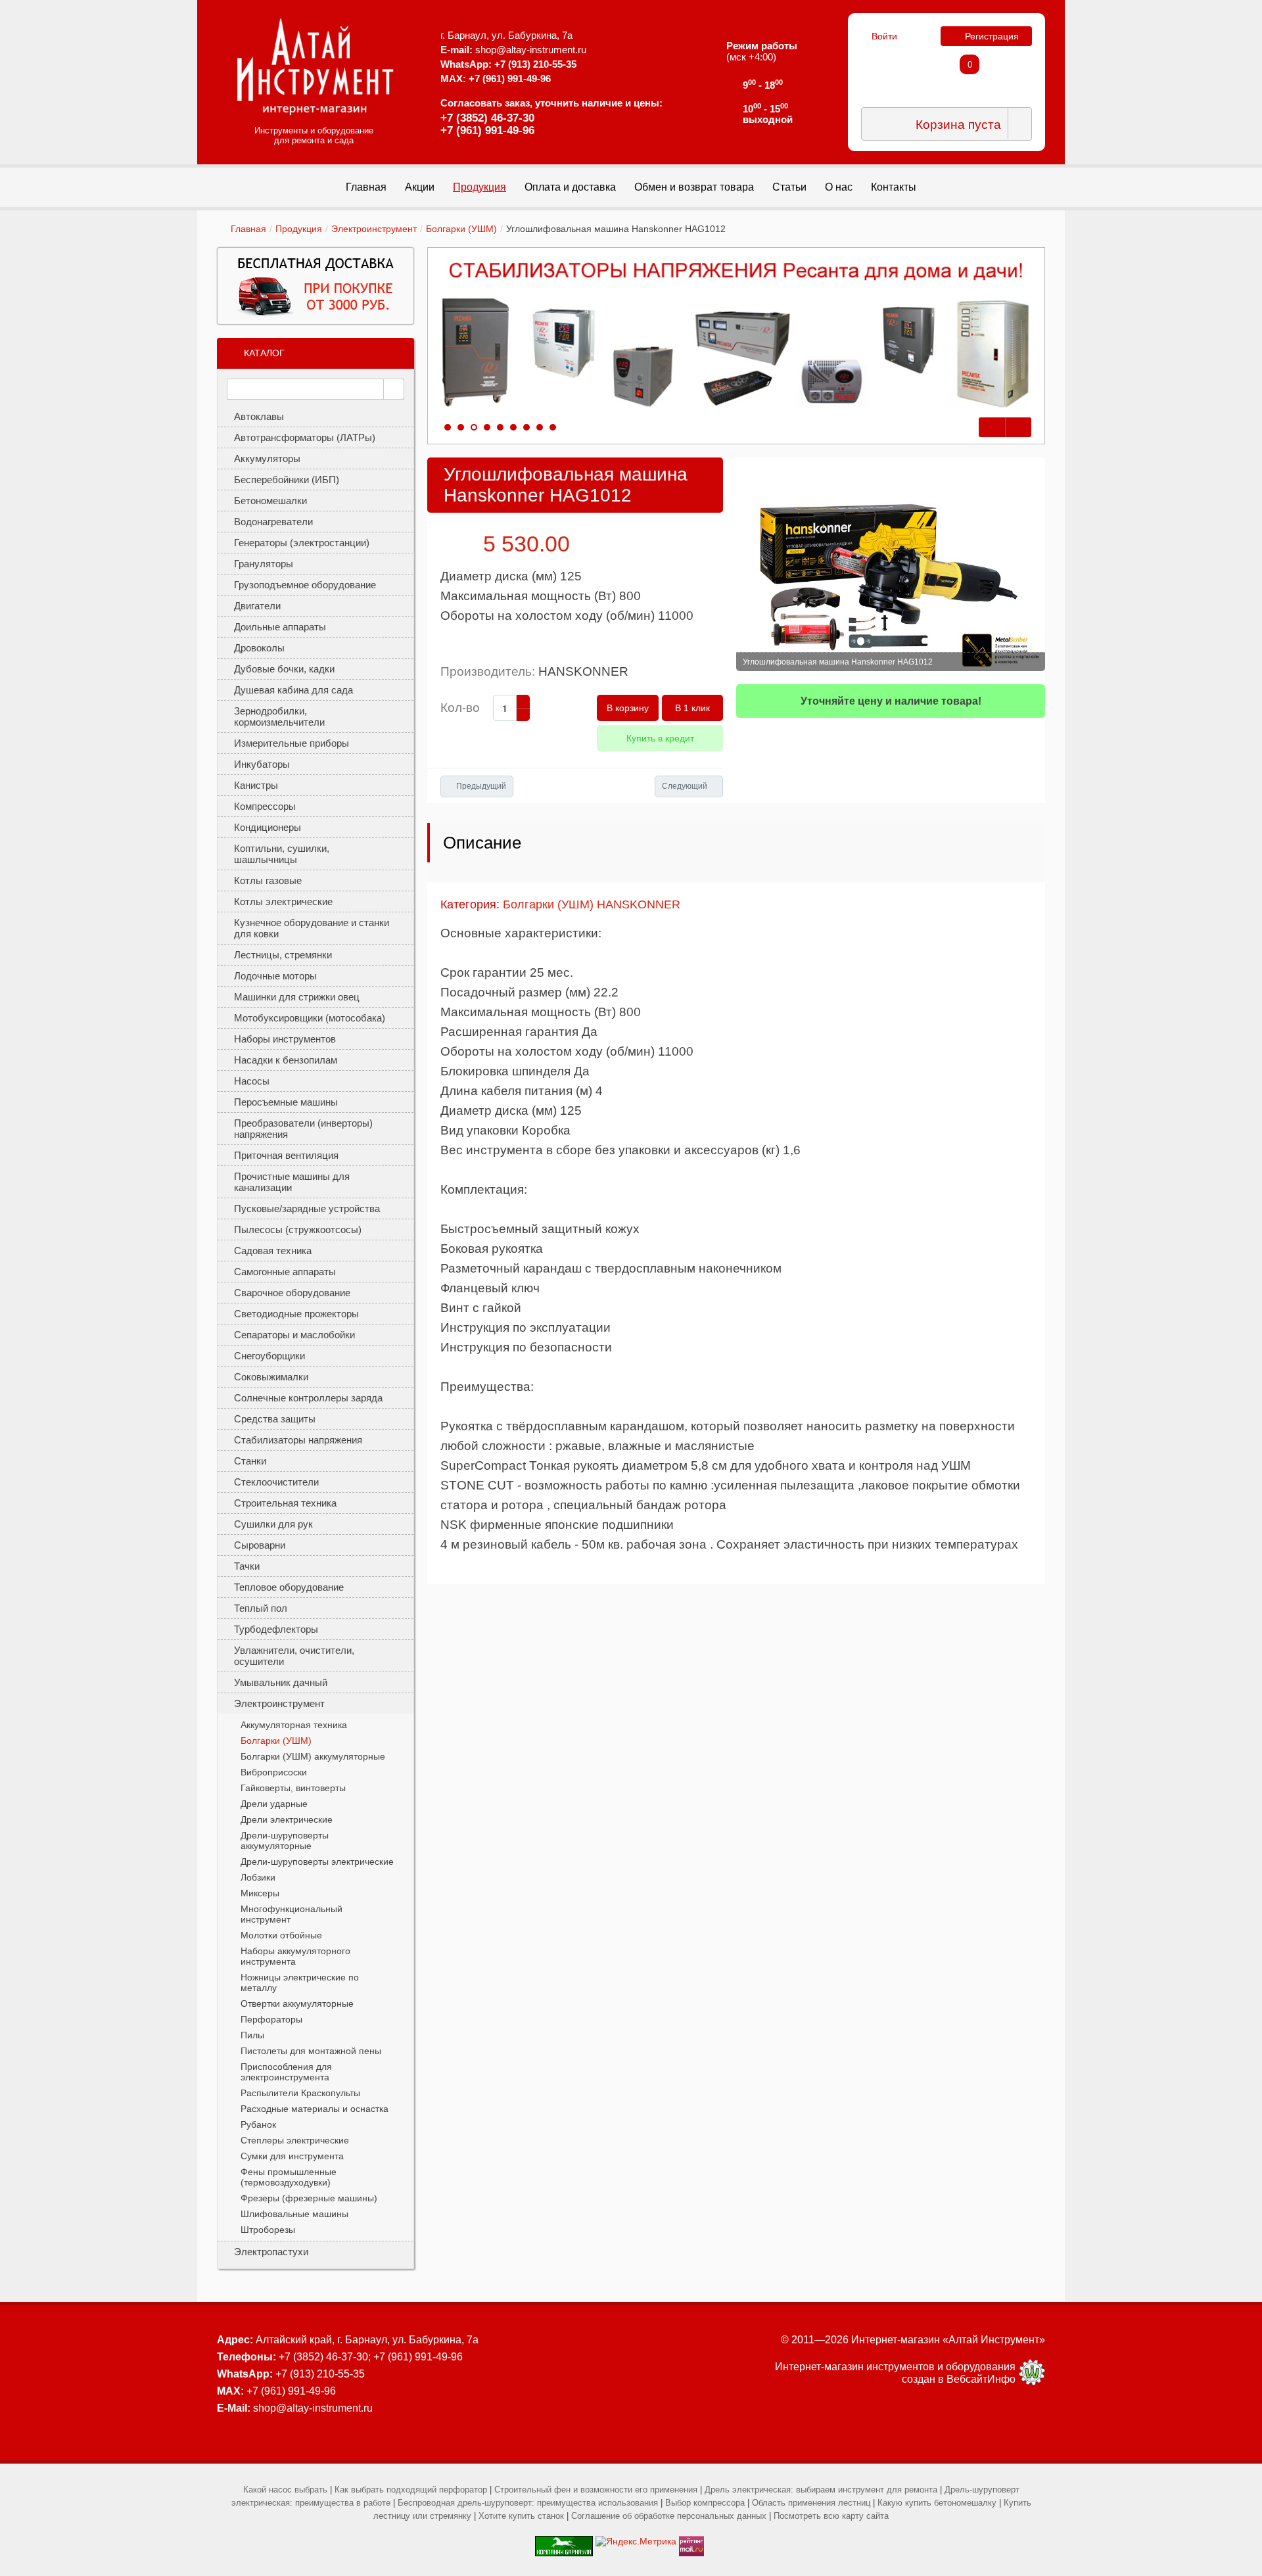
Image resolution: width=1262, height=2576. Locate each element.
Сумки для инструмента (292, 2156)
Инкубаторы (262, 764)
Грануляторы (264, 564)
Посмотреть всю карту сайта (831, 2516)
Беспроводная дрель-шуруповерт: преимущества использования (528, 2503)
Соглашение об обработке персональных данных (669, 2516)
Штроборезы (268, 2230)
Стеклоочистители (276, 1482)
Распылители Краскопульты (300, 2093)
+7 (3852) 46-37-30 (487, 118)
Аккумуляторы (267, 458)
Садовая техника (273, 1251)
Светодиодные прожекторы (296, 1314)
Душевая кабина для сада (293, 690)
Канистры (256, 785)
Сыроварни (260, 1545)
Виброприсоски (274, 1772)
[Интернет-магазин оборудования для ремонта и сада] (315, 66)
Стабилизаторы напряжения (298, 1440)
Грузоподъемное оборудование (305, 585)
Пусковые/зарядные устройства (307, 1208)
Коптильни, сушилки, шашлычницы (282, 854)
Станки (250, 1461)
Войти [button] (884, 36)
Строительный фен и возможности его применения (596, 2490)
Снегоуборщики (269, 1356)
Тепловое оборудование (289, 1587)
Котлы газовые (268, 880)
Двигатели (257, 606)
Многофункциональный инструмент (292, 1914)
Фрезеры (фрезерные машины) (309, 2198)
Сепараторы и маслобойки (294, 1335)
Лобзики (258, 1877)
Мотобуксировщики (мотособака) (310, 1018)
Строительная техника (285, 1503)
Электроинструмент (374, 229)
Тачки (247, 1566)
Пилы (252, 2035)
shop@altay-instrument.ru (531, 50)
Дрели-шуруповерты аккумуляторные (285, 1840)
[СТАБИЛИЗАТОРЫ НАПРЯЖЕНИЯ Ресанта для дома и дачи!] (736, 336)
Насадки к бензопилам (286, 1060)
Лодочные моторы (275, 976)
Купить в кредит (660, 738)
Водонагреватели (273, 522)
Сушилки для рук (273, 1524)
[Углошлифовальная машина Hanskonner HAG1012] (891, 564)
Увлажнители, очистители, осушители (294, 1656)
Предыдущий (481, 786)
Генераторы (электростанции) (302, 543)
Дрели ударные (274, 1804)
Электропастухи (271, 2252)
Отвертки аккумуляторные (297, 2003)
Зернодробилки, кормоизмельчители (279, 716)
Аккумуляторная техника (294, 1725)
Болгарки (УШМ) (461, 229)
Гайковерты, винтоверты (293, 1788)
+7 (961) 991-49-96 (487, 130)
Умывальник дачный (281, 1682)
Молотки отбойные (281, 1935)
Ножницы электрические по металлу (300, 1982)
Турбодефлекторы (276, 1629)
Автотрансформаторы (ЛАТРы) (305, 437)
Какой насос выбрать (285, 2490)
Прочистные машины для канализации (292, 1182)
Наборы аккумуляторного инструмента (295, 1956)
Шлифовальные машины (294, 2214)
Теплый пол (261, 1608)
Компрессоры (265, 806)
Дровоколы (259, 648)
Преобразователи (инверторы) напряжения (303, 1129)
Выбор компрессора (705, 2503)
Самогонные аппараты (285, 1272)
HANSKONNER (583, 671)
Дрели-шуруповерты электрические (317, 1862)
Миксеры (260, 1893)
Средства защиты (275, 1419)
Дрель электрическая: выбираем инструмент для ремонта (821, 2490)
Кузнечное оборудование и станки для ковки (312, 928)
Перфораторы (271, 2019)
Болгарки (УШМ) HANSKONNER (592, 904)
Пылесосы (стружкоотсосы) (298, 1229)
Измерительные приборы (292, 743)
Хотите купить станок (521, 2516)
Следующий (685, 786)
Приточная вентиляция (286, 1155)
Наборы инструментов (285, 1039)
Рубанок (258, 2124)
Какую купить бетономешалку (937, 2503)
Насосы (252, 1081)
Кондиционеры (268, 827)
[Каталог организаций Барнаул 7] (564, 2541)
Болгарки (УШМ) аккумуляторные (313, 1756)
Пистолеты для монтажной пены (311, 2051)
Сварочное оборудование (292, 1293)
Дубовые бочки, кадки (284, 669)
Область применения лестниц (811, 2503)
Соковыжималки (271, 1377)
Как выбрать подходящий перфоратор (411, 2490)
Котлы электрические (283, 902)
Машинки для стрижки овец (297, 997)
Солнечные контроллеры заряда (308, 1398)
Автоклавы (259, 416)
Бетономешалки (270, 501)
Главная (248, 229)
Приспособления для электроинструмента (286, 2072)
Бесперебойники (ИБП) (287, 480)
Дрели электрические (287, 1819)
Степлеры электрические (295, 2140)
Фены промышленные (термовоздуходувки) (289, 2177)
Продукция (299, 229)
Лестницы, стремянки (283, 955)
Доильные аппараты (280, 627)
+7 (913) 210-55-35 (535, 64)
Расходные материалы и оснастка (315, 2109)
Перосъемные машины (286, 1102)
